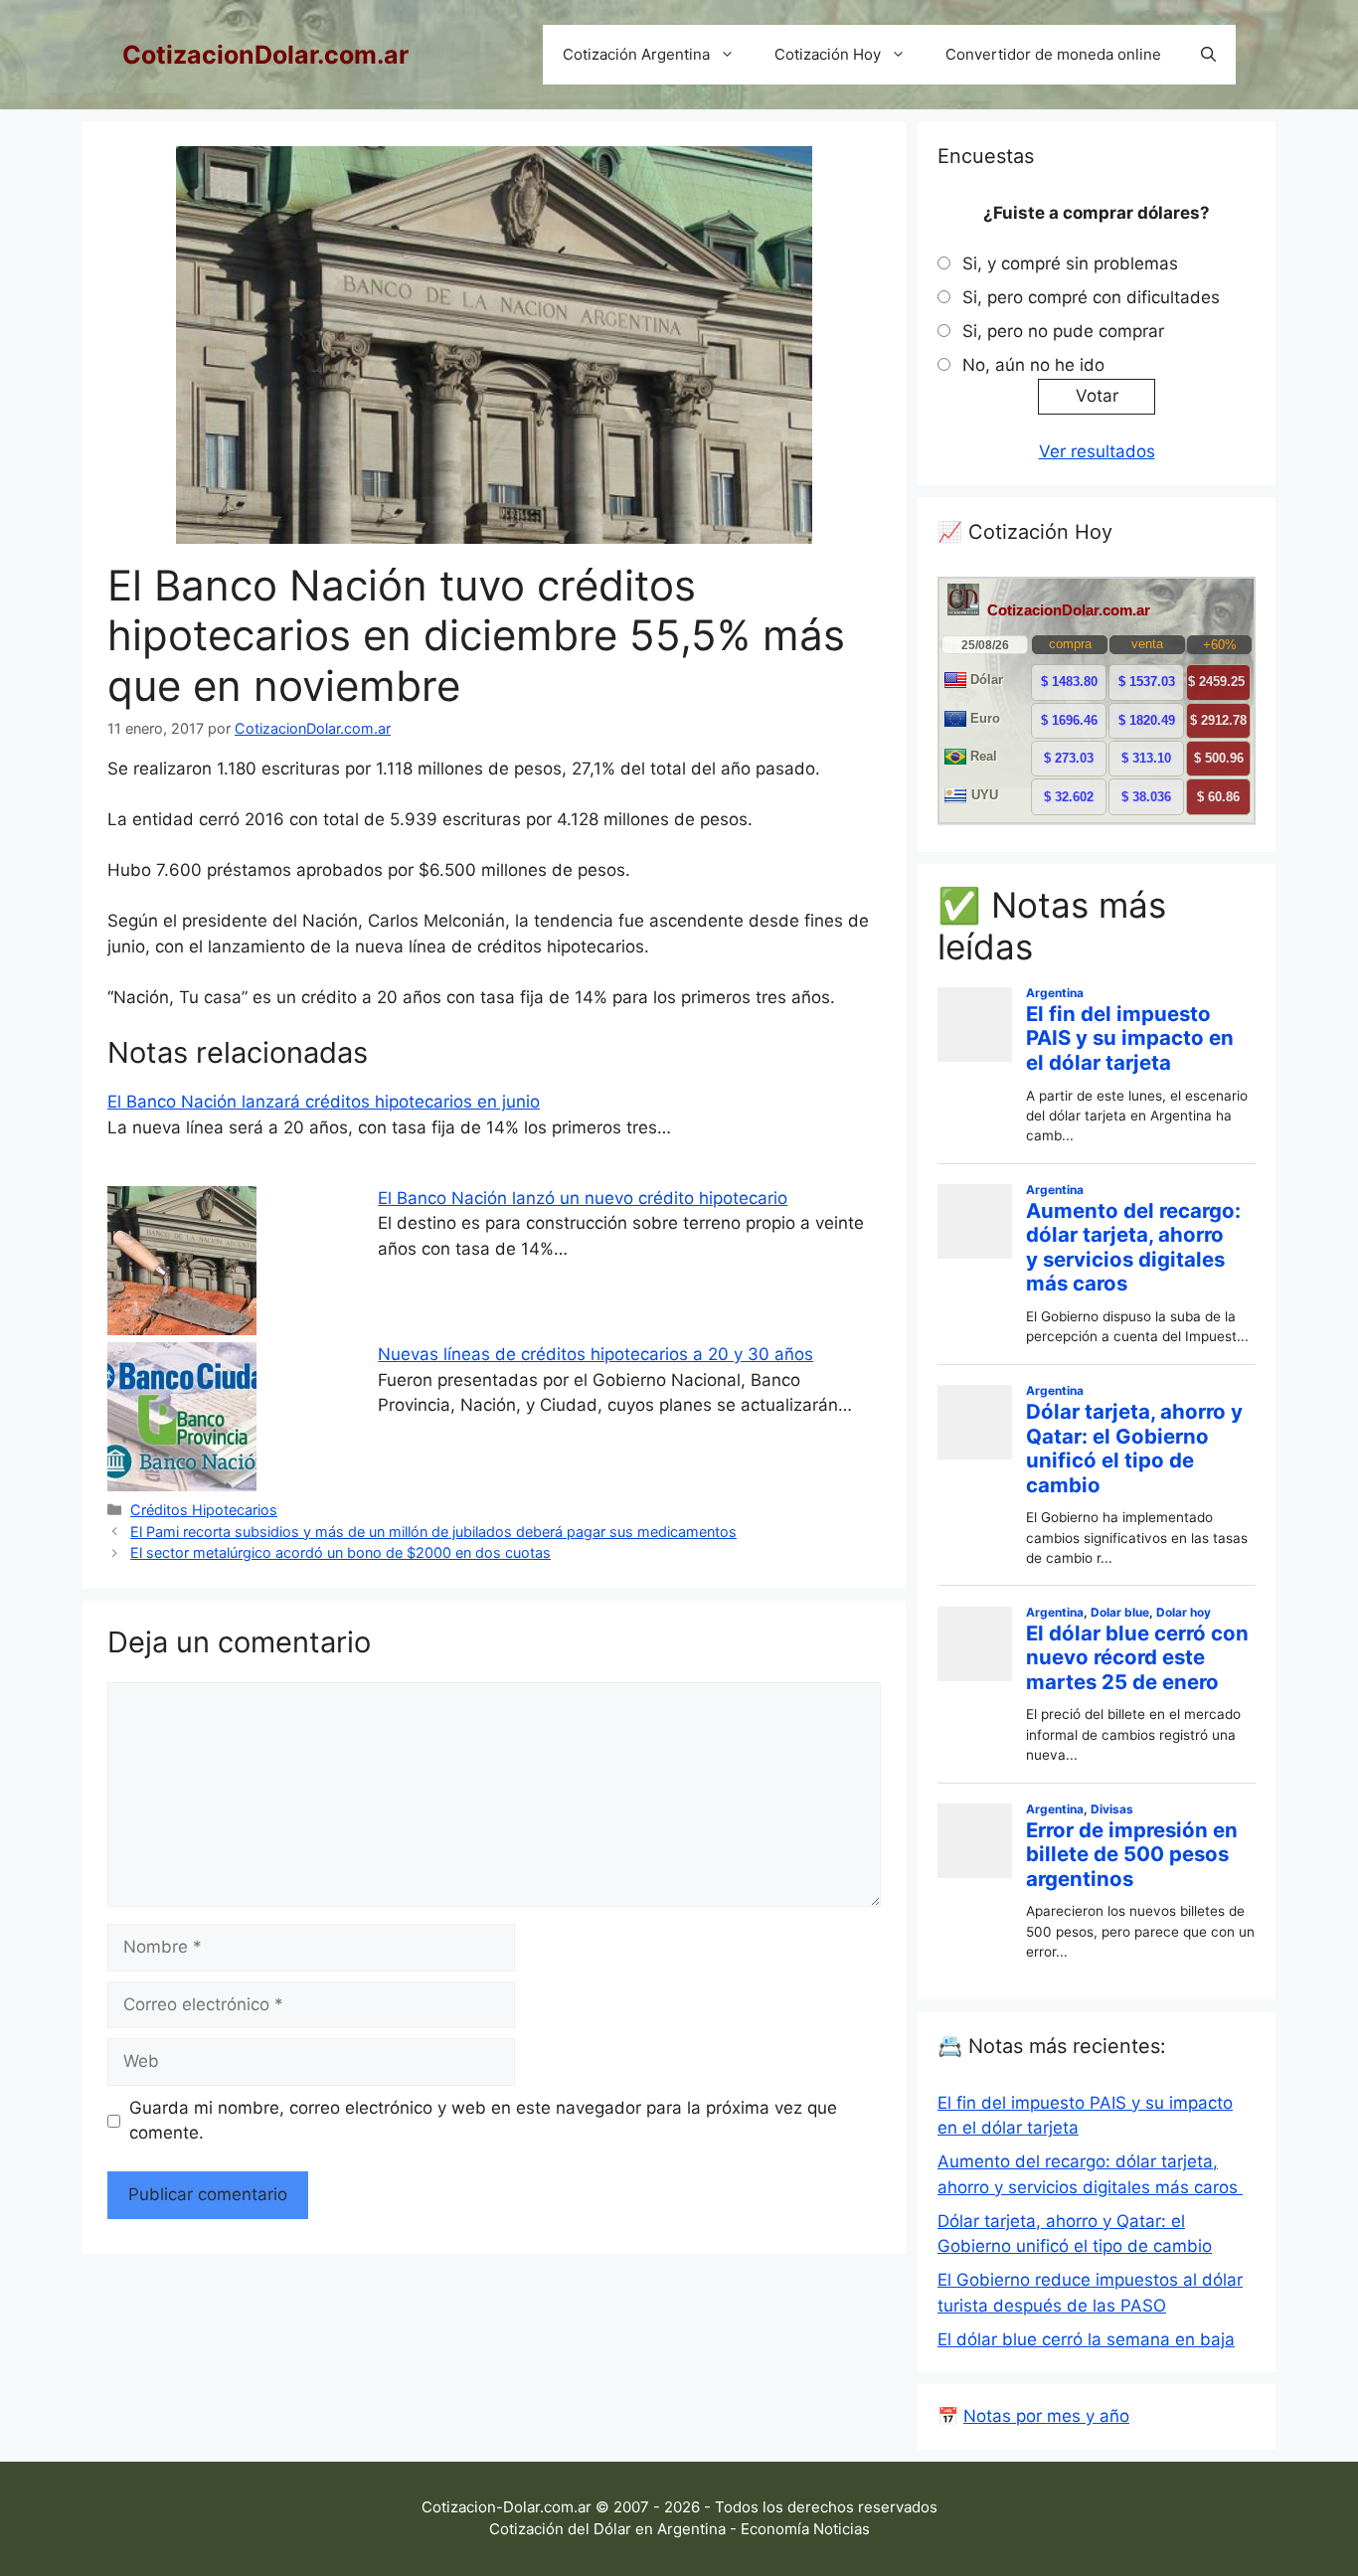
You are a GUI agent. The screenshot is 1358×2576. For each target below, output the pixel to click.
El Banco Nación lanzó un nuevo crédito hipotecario (583, 1198)
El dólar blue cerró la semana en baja (1086, 2339)
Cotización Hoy (828, 54)
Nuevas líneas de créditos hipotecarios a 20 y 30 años (595, 1354)
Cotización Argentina (636, 54)
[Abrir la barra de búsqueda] (1208, 55)
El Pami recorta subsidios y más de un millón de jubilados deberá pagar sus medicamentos (433, 1532)
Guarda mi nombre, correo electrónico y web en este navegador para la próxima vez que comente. (483, 2121)
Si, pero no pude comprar (1063, 331)
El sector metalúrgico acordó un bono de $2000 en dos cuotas (340, 1552)
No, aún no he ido (1033, 365)
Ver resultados (1097, 451)
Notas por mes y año (1046, 2416)
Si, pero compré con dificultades (1091, 297)
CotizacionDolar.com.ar (265, 55)
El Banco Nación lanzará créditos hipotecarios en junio (324, 1102)
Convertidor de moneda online (1053, 54)
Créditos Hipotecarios (204, 1510)
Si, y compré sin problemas (1070, 263)
